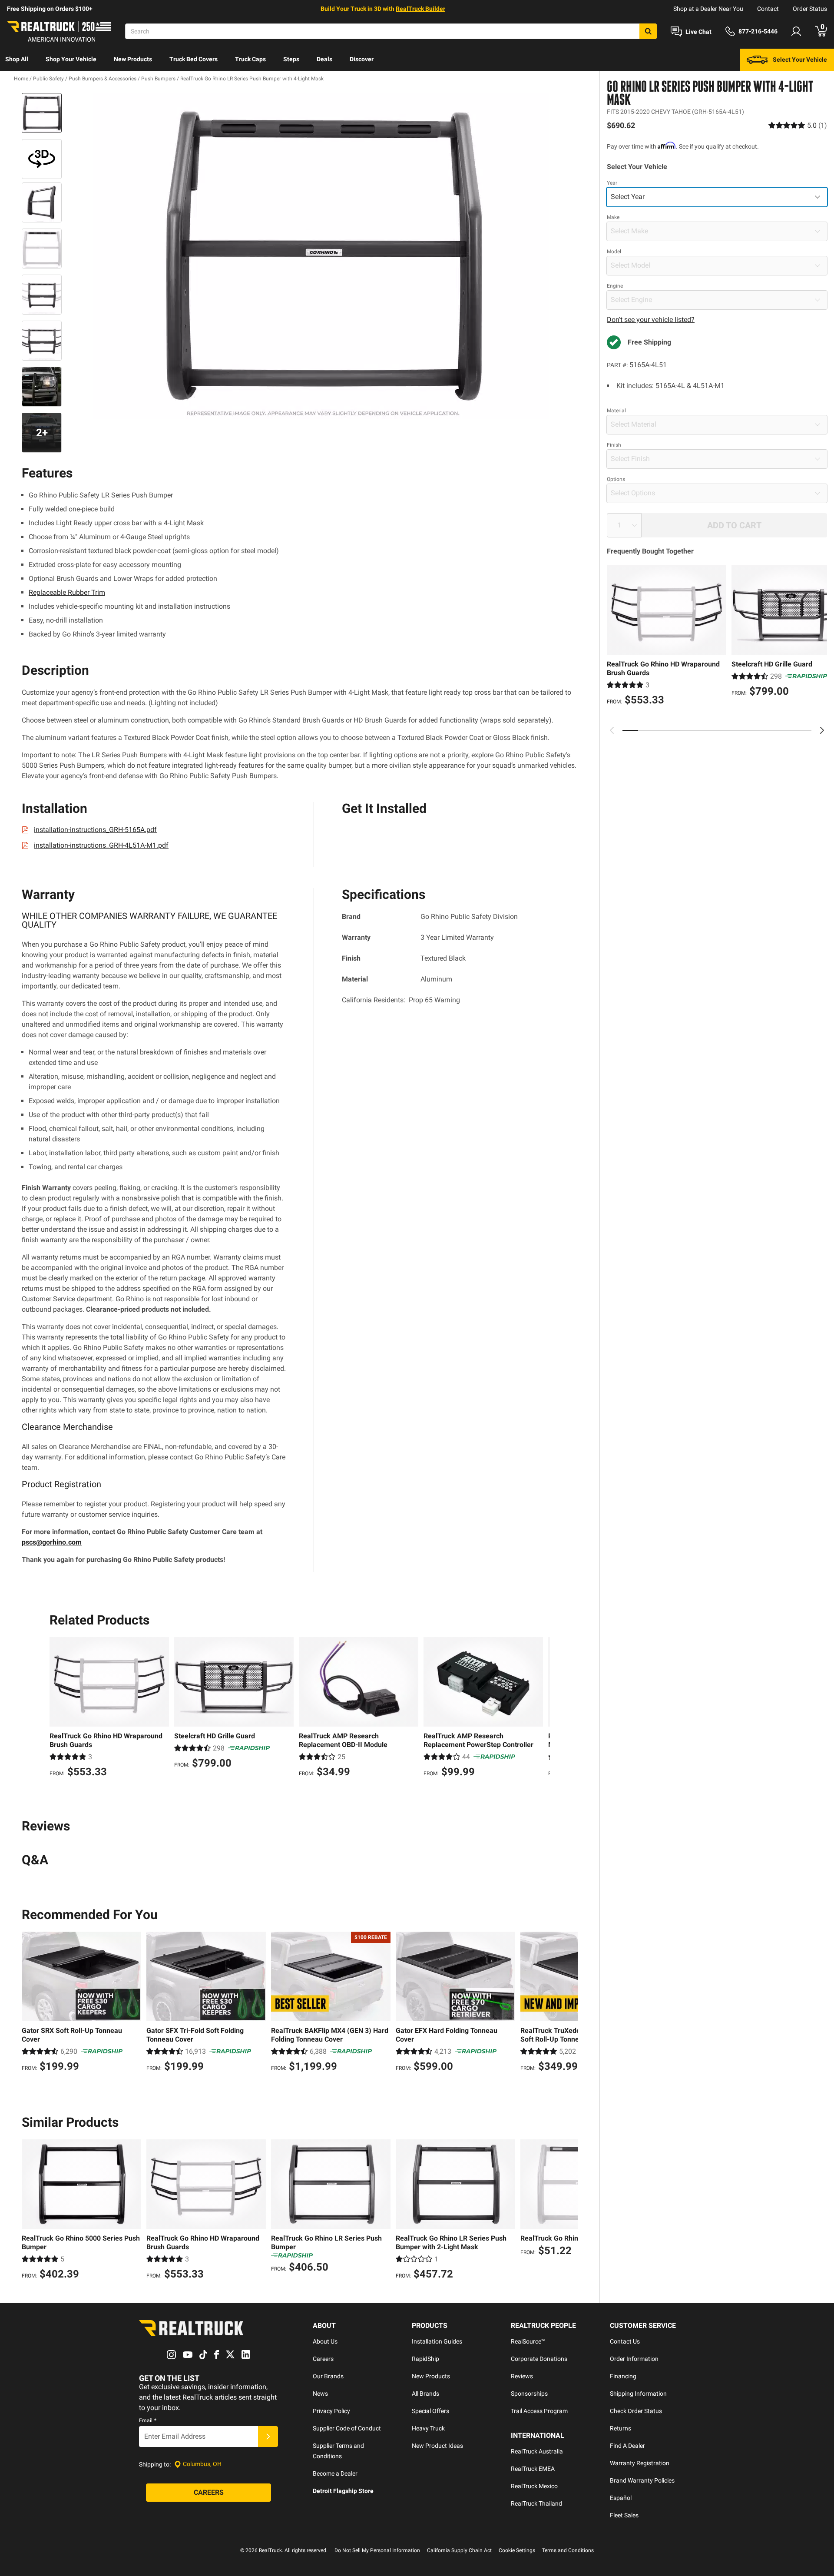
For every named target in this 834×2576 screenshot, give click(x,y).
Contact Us (625, 2341)
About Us (325, 2341)
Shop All (17, 59)
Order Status (810, 9)
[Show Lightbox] (321, 256)
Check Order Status (636, 2411)
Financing (623, 2376)
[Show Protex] (42, 159)
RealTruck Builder (420, 9)
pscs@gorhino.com (52, 1542)
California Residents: (401, 1000)
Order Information (634, 2359)
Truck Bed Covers (194, 59)
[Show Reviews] (798, 125)
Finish (614, 445)
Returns (621, 2428)
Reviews (522, 2376)
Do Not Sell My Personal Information (377, 2550)
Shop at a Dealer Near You (708, 9)
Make (613, 217)
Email (148, 2420)
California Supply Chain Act (459, 2550)
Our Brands (328, 2376)
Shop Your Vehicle (71, 59)
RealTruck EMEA (533, 2469)
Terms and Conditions (568, 2550)
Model (614, 252)
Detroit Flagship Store (343, 2491)
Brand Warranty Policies (642, 2480)
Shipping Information (638, 2394)
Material (616, 411)
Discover (362, 59)
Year (612, 183)
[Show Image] (42, 113)
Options (616, 479)
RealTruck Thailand (536, 2503)
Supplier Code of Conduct (347, 2428)
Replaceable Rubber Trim (67, 592)
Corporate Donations (539, 2359)
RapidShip (425, 2359)
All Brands (425, 2394)
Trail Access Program (539, 2411)
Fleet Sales (624, 2515)
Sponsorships (529, 2394)
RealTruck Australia (537, 2451)
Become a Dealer (335, 2473)
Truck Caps (250, 59)
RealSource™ (528, 2341)
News (320, 2394)
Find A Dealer (627, 2446)
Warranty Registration (640, 2463)
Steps (291, 59)
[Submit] (268, 2437)
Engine (615, 286)
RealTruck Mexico (534, 2486)
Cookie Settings (517, 2550)
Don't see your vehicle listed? (651, 320)
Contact (768, 9)
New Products (133, 59)
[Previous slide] (612, 730)
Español (621, 2498)
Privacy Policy (331, 2411)
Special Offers (430, 2411)
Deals (324, 59)
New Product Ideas (437, 2446)
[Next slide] (822, 730)
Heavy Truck (428, 2428)
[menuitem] (17, 60)
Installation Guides (437, 2341)
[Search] (648, 31)
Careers (323, 2359)
